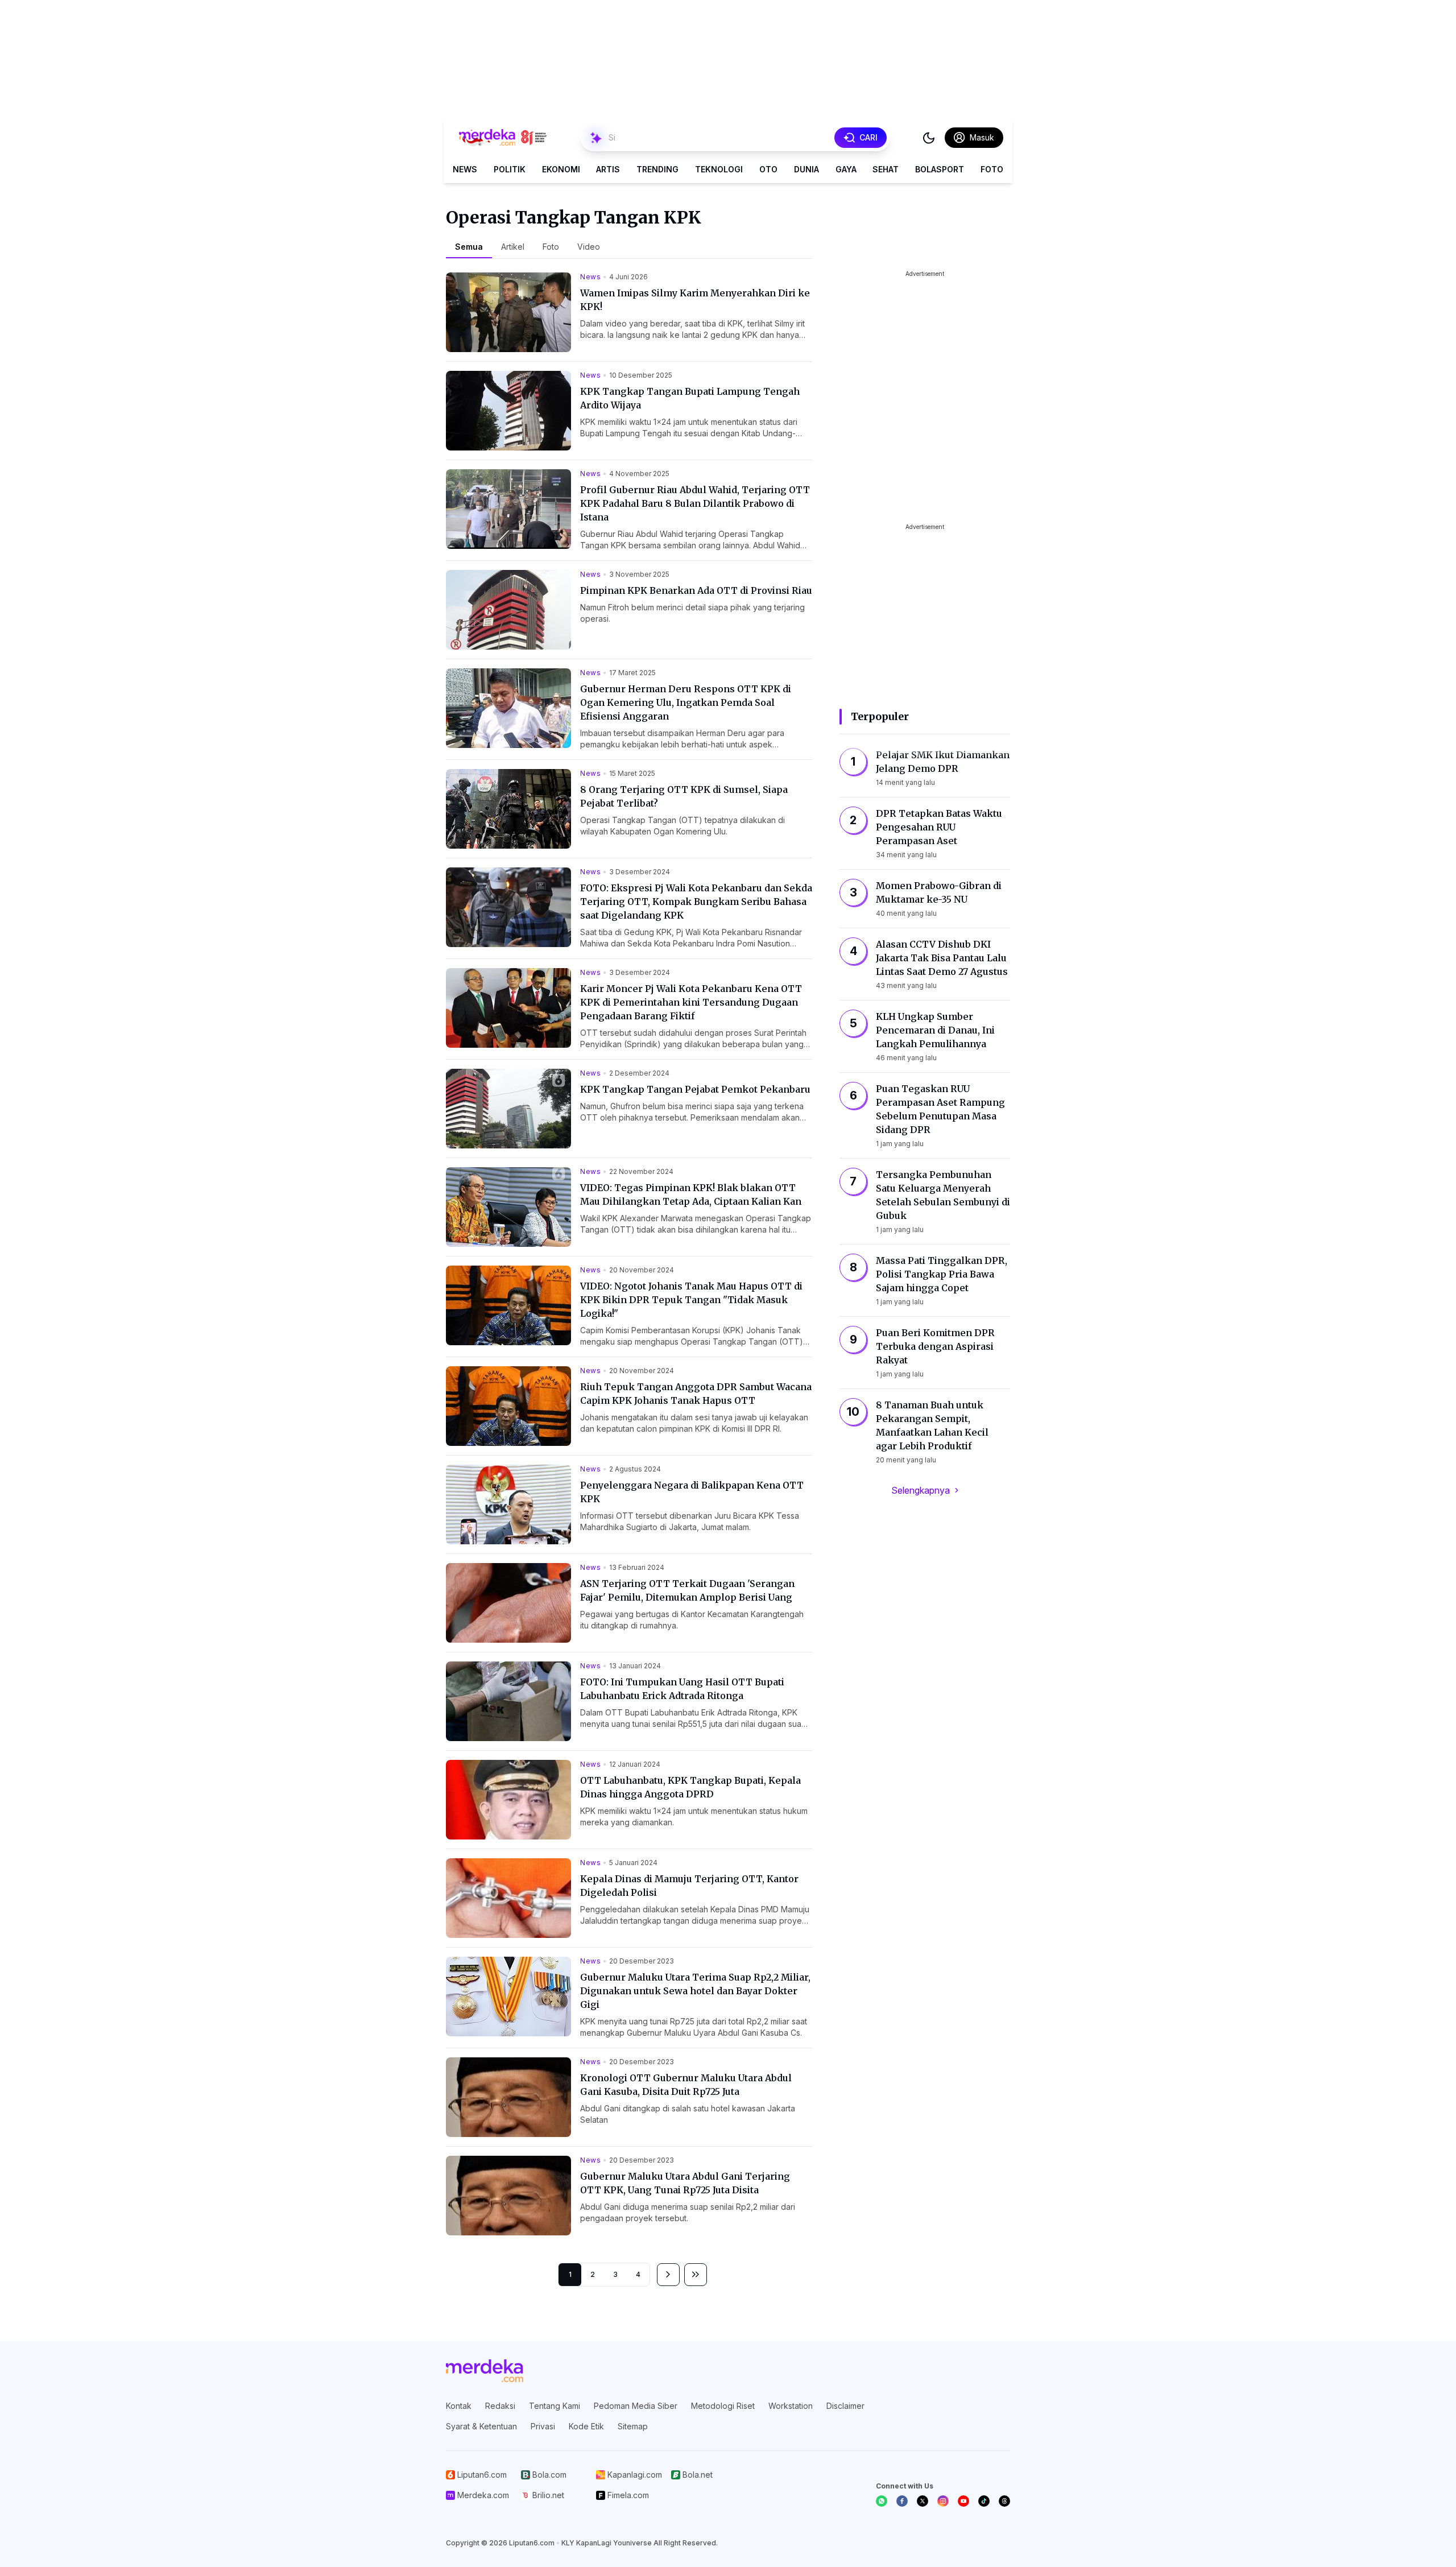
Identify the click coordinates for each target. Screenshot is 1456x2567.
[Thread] (1004, 2501)
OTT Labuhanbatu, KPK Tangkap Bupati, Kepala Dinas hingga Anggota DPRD (690, 1787)
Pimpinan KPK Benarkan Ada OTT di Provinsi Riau (696, 590)
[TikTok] (984, 2501)
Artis (608, 169)
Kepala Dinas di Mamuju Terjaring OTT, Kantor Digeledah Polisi (689, 1886)
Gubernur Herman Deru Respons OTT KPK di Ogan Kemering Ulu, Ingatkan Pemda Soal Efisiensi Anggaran (686, 702)
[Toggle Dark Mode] (929, 138)
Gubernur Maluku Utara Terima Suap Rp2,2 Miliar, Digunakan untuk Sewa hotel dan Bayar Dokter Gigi (695, 1991)
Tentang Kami (555, 2406)
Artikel (513, 247)
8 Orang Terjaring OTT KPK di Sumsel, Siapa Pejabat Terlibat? (684, 796)
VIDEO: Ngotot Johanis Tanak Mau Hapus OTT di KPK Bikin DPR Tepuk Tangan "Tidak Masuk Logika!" (691, 1300)
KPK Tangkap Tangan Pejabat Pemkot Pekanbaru (695, 1089)
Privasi (543, 2426)
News (465, 169)
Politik (510, 169)
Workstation (791, 2406)
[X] (923, 2501)
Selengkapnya (921, 1490)
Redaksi (500, 2406)
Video (589, 247)
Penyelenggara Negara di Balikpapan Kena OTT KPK (692, 1492)
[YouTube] (963, 2501)
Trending (657, 169)
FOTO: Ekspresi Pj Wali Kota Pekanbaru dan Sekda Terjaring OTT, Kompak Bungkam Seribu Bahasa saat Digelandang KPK (696, 902)
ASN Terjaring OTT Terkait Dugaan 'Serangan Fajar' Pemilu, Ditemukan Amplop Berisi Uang (687, 1590)
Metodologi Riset (723, 2406)
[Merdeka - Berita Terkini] (503, 138)
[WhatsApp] (882, 2501)
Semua (469, 247)
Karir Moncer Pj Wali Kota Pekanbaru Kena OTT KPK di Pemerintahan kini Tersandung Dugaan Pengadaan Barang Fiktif (691, 1002)
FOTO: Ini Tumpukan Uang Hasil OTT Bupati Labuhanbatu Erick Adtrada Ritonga (682, 1689)
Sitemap (633, 2426)
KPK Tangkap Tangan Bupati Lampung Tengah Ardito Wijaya (690, 398)
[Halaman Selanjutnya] (668, 2275)
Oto (768, 169)
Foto (992, 169)
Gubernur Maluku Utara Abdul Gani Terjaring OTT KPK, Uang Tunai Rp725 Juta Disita (685, 2183)
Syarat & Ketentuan (481, 2426)
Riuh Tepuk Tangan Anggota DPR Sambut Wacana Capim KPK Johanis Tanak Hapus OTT (696, 1394)
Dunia (806, 169)
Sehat (886, 169)
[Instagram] (943, 2501)
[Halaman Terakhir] (696, 2275)
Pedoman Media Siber (636, 2406)
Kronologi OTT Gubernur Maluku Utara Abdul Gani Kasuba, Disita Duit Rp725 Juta (686, 2085)
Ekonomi (561, 169)
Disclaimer (845, 2406)
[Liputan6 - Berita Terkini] (485, 2371)
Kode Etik (586, 2426)
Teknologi (719, 169)
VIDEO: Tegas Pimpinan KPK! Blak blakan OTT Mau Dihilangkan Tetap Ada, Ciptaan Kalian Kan (691, 1194)
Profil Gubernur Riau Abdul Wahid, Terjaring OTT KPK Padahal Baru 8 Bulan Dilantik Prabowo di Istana (695, 503)
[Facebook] (902, 2501)
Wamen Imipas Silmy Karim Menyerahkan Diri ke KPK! (695, 300)
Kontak (459, 2406)
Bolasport (940, 169)
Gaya (846, 169)
